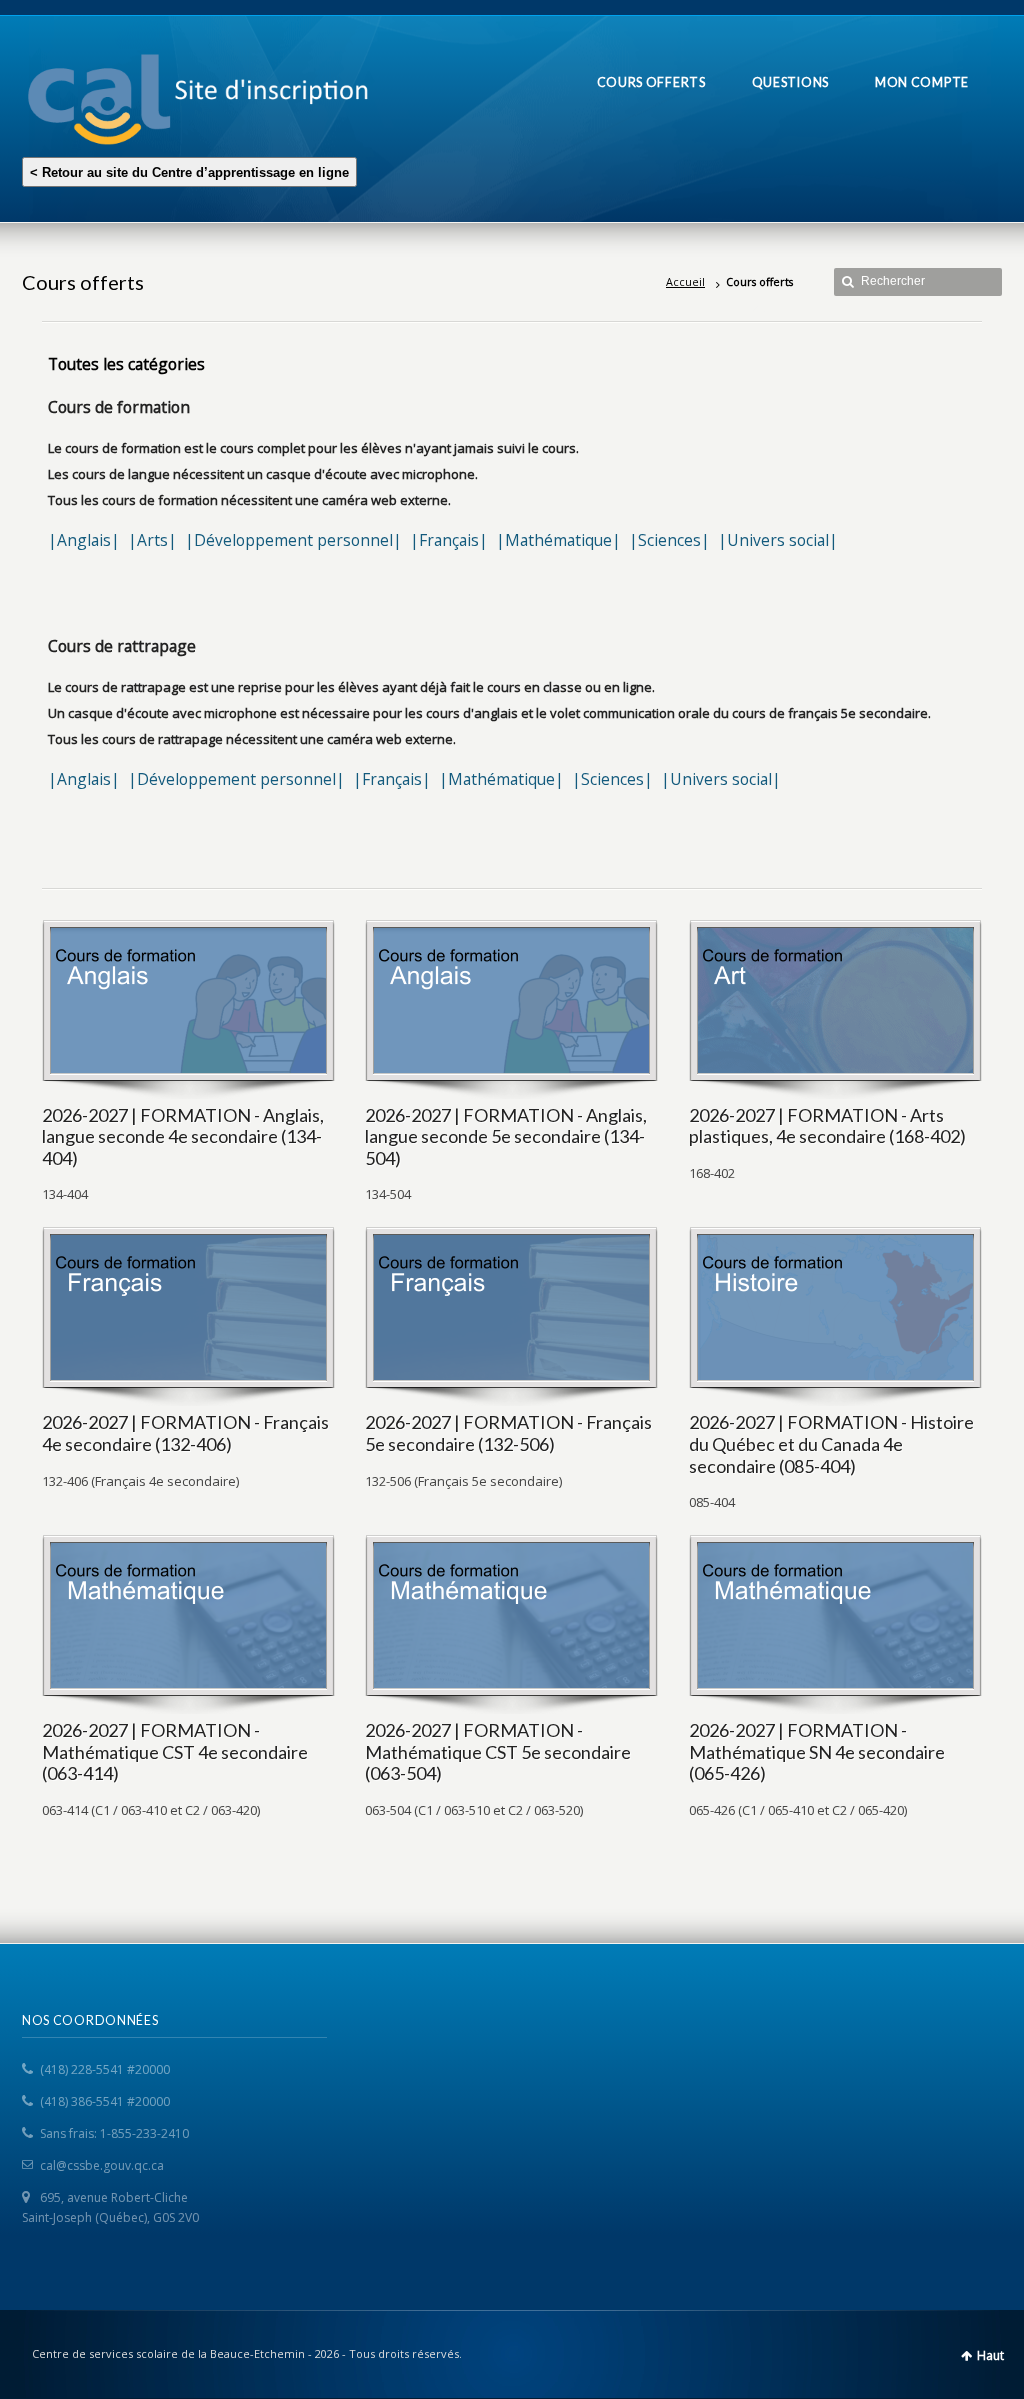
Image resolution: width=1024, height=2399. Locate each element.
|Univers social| (778, 540)
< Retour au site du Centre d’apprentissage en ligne (189, 172)
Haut (990, 2355)
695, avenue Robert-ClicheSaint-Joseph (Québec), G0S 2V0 (110, 2207)
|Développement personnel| (293, 540)
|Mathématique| (558, 540)
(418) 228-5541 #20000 (105, 2069)
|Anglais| (84, 540)
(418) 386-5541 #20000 (105, 2101)
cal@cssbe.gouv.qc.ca (102, 2165)
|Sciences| (669, 540)
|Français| (449, 540)
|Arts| (152, 540)
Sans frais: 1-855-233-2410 (114, 2133)
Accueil (685, 281)
